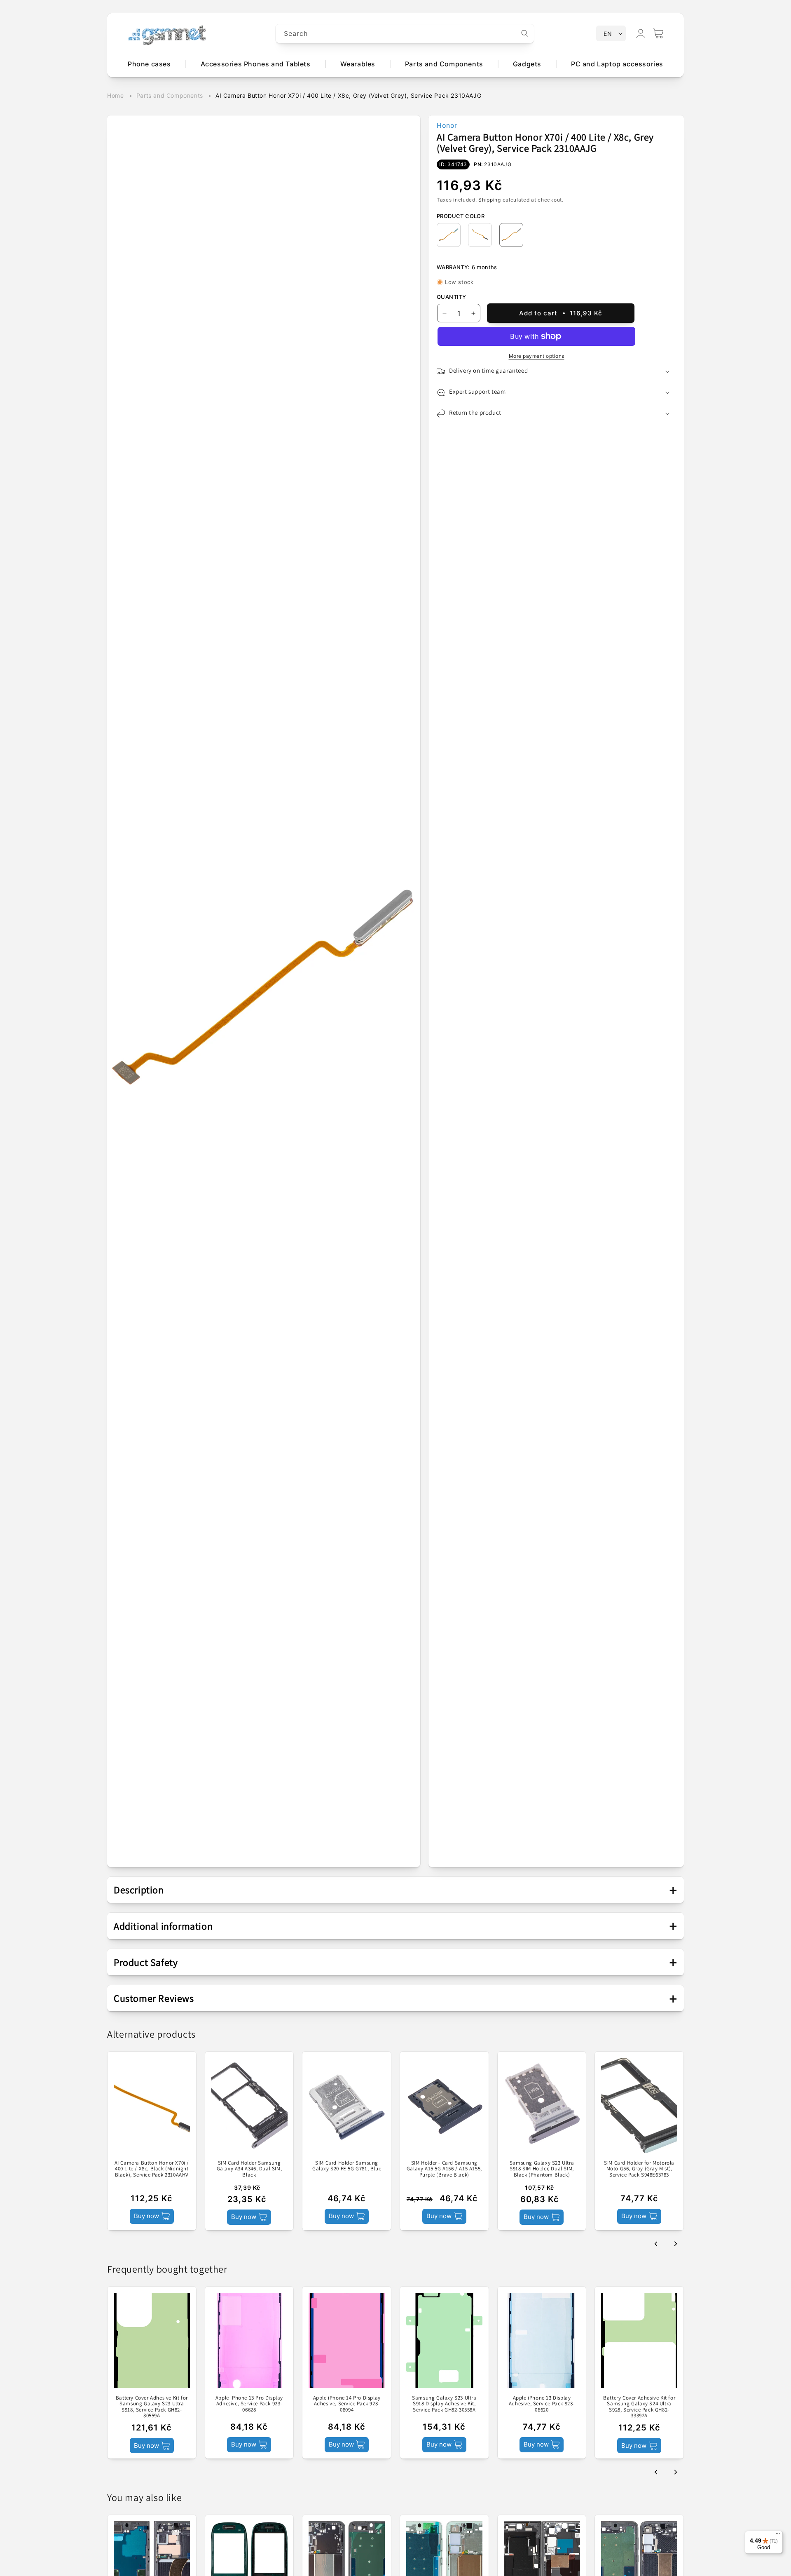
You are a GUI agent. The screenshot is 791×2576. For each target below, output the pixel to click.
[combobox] (405, 34)
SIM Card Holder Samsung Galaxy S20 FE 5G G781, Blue (347, 2166)
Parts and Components (170, 95)
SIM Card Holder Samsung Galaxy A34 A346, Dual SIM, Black (249, 2169)
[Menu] (778, 2536)
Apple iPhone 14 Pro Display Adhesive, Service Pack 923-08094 (347, 2404)
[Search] (525, 33)
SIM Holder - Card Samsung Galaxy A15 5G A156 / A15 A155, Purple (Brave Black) (444, 2169)
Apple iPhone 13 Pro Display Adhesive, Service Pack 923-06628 (249, 2404)
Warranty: (453, 267)
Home (115, 95)
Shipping (490, 200)
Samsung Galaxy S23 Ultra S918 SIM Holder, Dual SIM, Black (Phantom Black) (542, 2169)
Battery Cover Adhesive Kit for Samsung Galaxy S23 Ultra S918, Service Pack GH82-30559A (152, 2407)
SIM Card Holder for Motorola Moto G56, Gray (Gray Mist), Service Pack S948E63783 (639, 2169)
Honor (447, 125)
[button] (658, 33)
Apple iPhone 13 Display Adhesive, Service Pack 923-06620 (542, 2404)
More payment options (537, 356)
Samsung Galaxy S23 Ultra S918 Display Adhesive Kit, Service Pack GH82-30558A (444, 2404)
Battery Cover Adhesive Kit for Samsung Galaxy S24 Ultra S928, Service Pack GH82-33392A (639, 2407)
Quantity (451, 297)
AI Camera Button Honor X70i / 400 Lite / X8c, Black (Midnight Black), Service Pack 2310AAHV (152, 2169)
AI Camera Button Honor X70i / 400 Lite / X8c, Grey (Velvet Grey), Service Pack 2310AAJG (348, 95)
